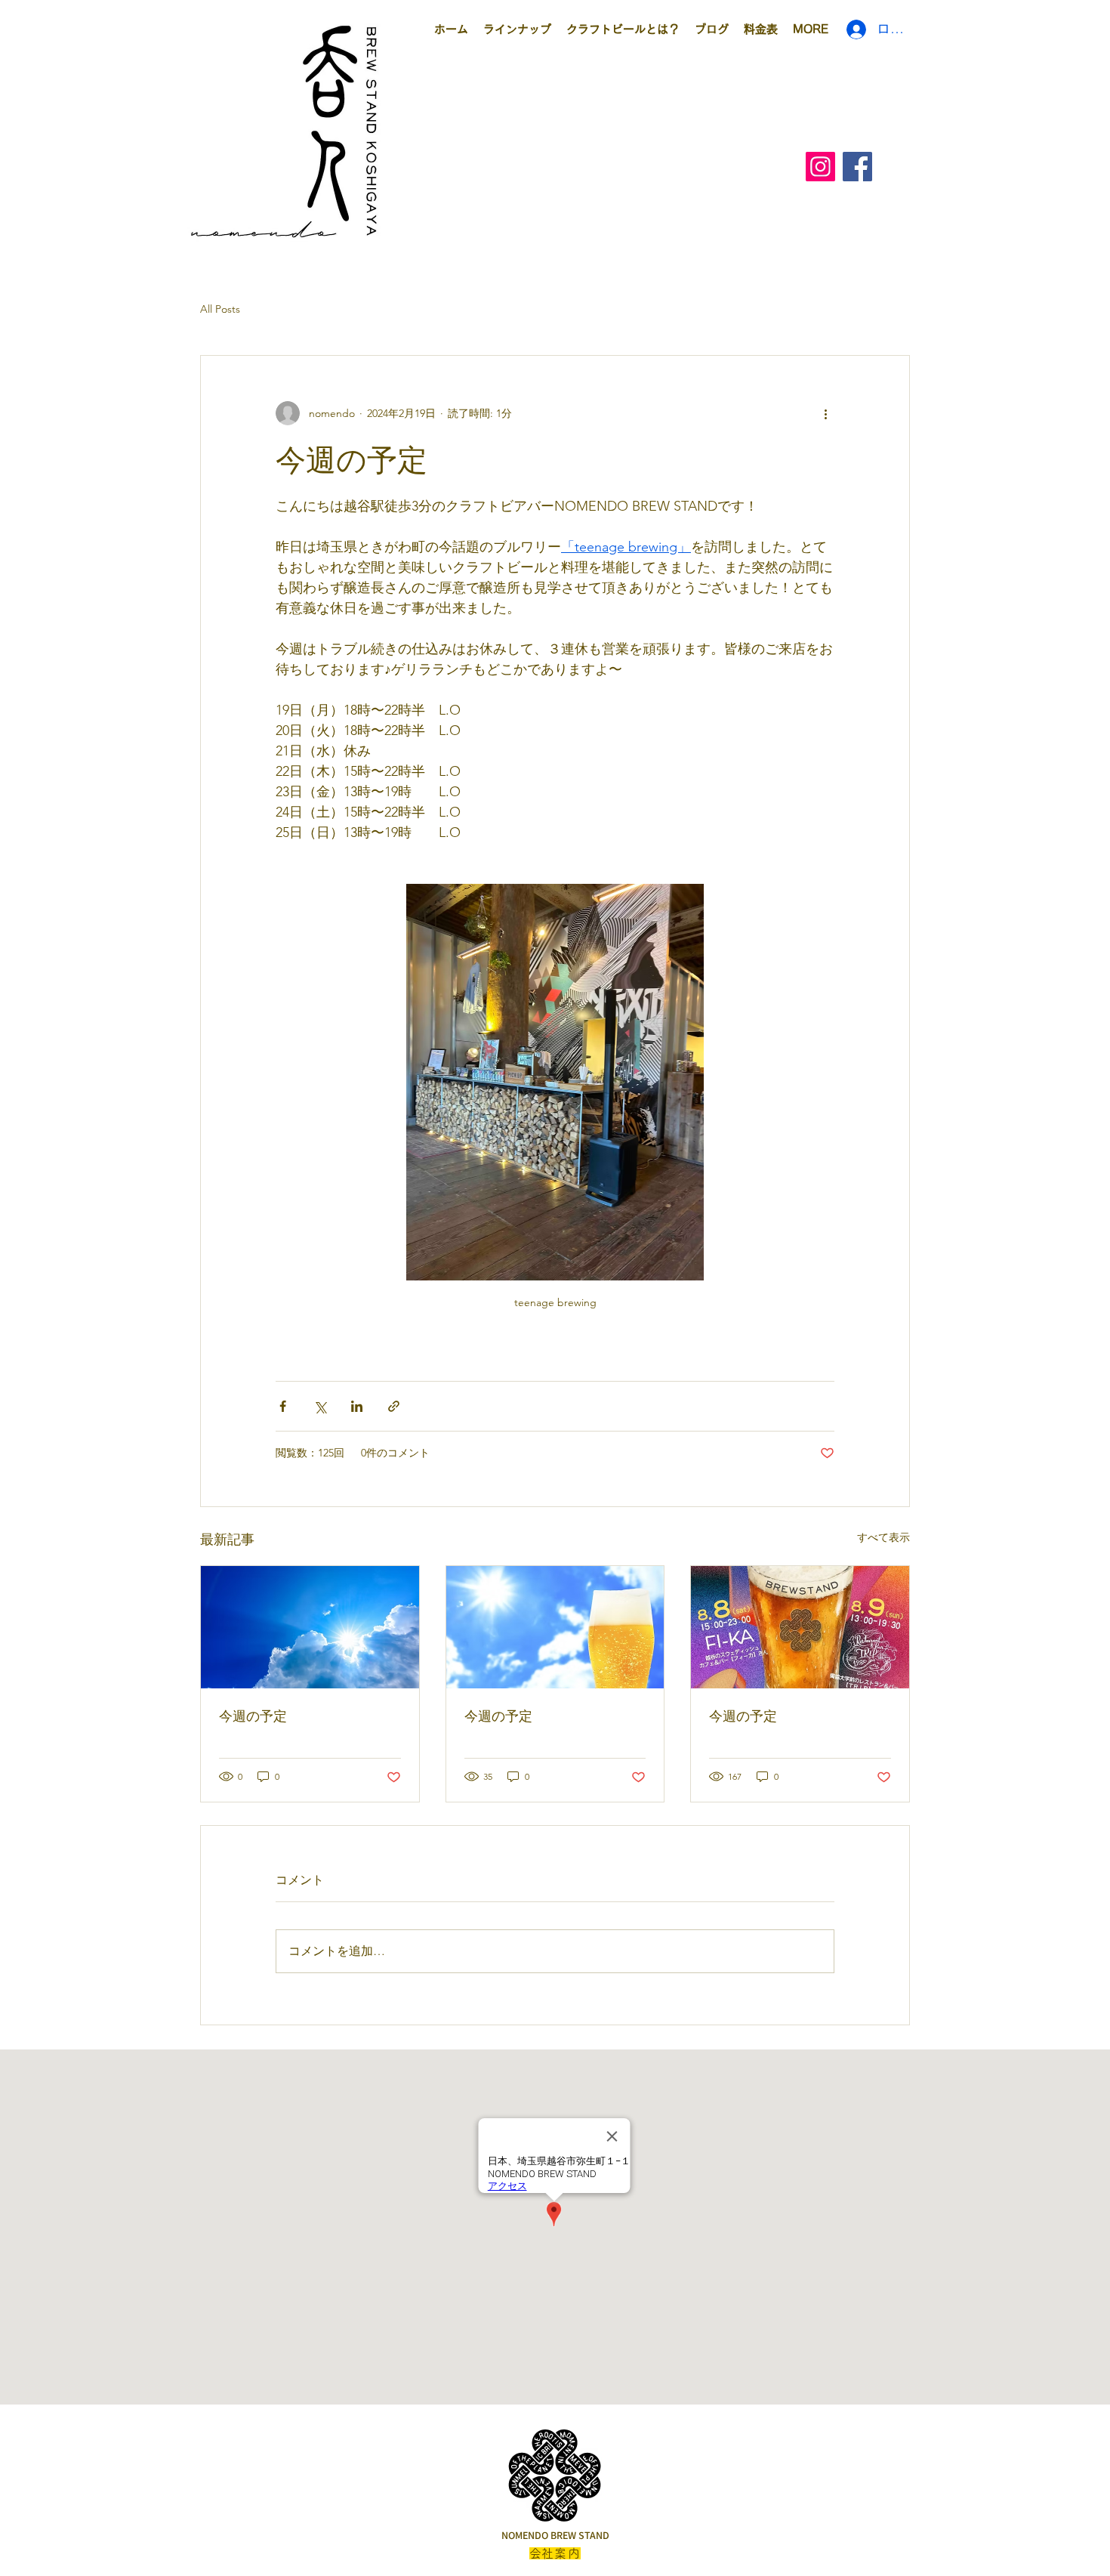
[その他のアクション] (825, 413)
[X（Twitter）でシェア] (320, 1406)
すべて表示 (883, 1537)
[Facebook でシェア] (283, 1406)
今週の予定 (253, 1716)
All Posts (220, 309)
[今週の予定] (310, 1627)
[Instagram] (820, 167)
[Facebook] (857, 167)
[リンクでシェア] (394, 1406)
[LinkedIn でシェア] (357, 1406)
